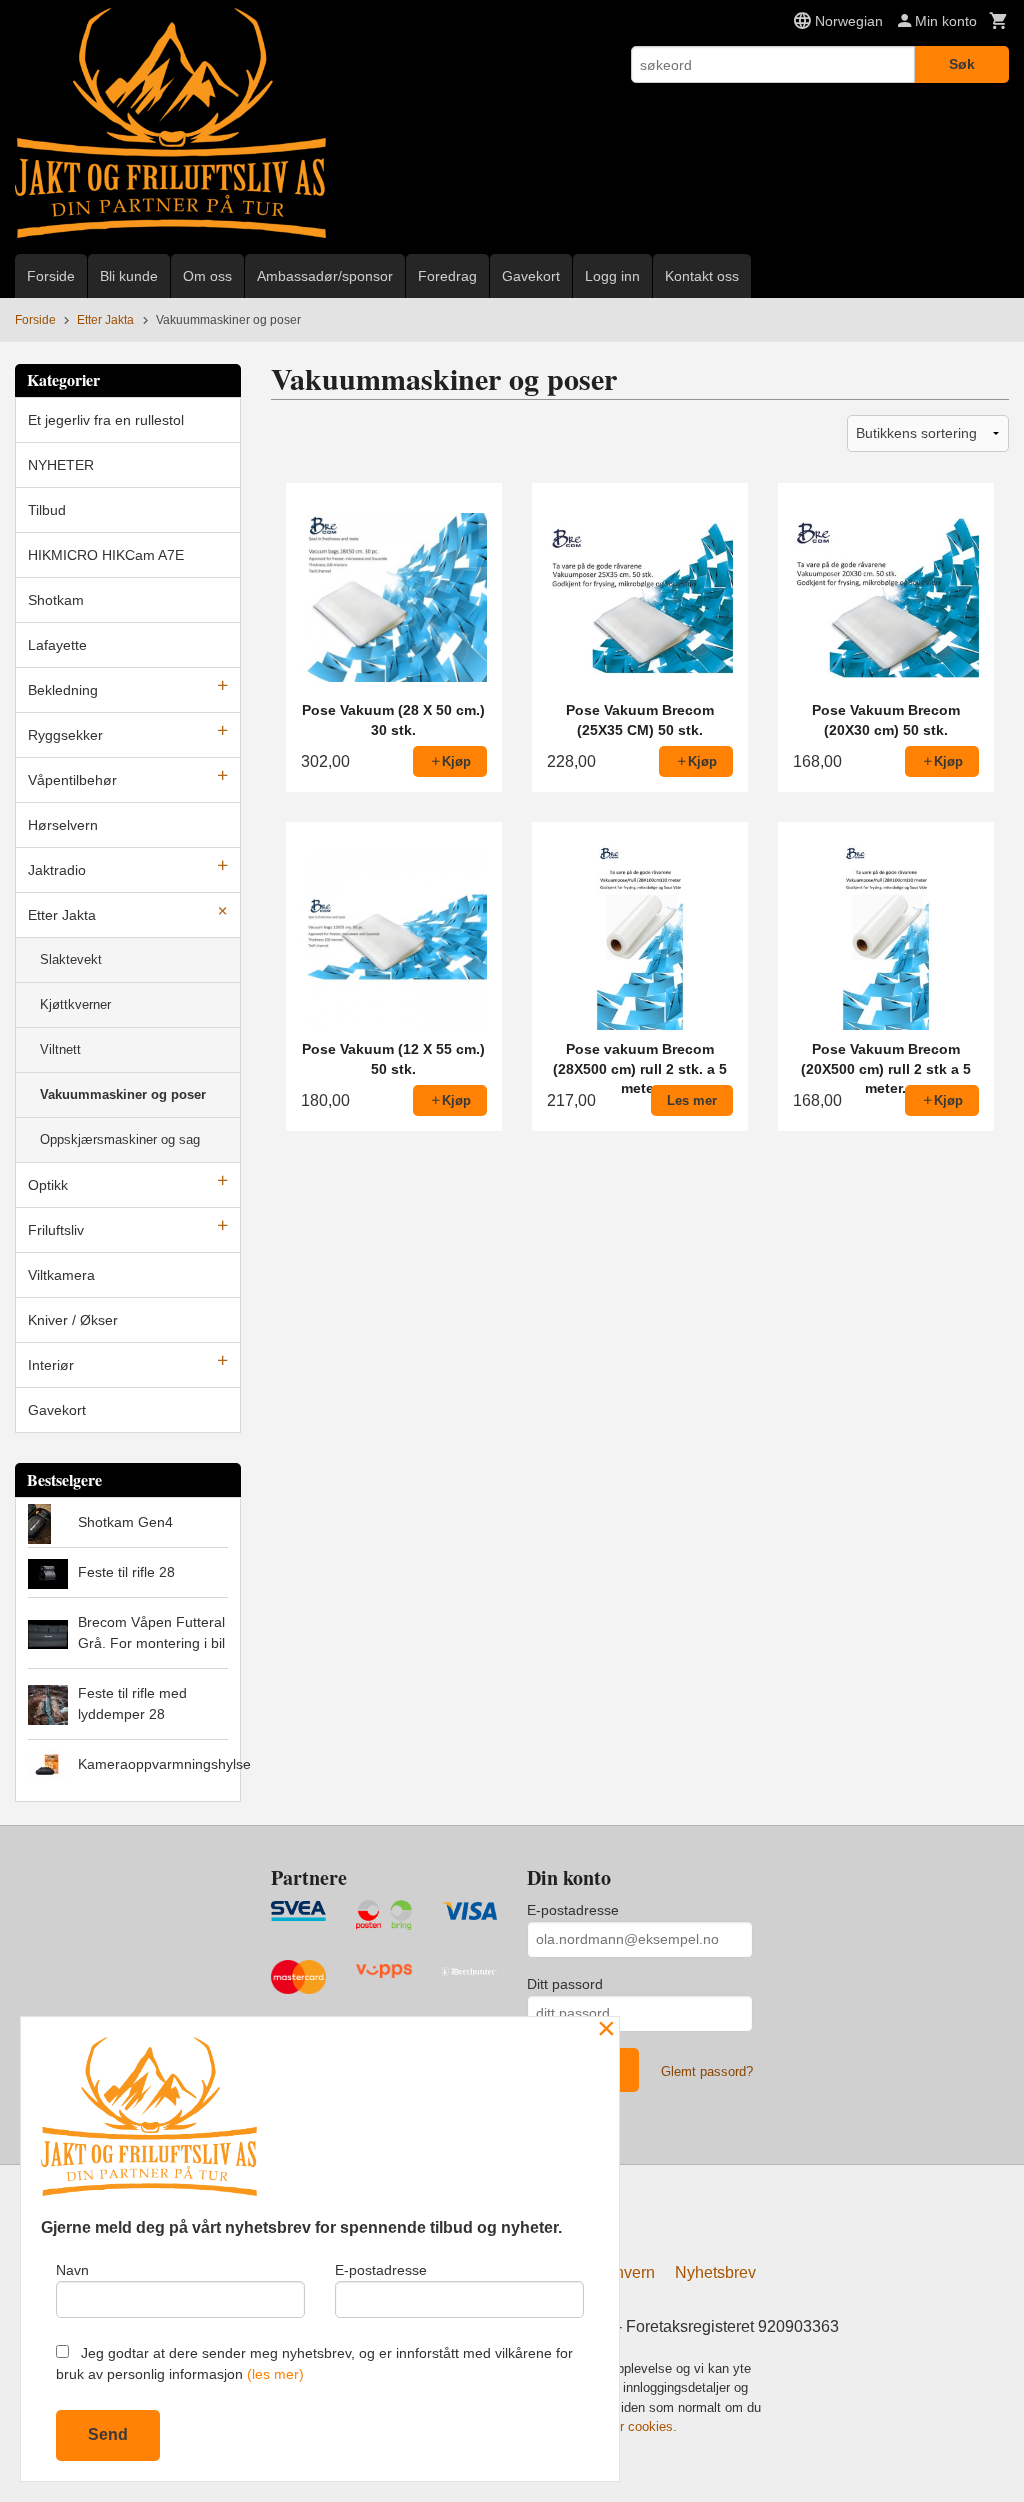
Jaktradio (57, 870)
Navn (72, 2270)
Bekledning (63, 690)
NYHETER (61, 465)
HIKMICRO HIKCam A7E (106, 555)
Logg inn (612, 276)
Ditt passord (565, 1984)
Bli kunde (129, 276)
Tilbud (47, 510)
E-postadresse (573, 1910)
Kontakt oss (702, 276)
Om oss (207, 276)
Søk (962, 64)
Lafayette (57, 645)
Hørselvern (63, 825)
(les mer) (275, 2374)
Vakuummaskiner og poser (123, 1094)
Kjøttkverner (75, 1004)
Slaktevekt (71, 959)
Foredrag (447, 276)
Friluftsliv (56, 1230)
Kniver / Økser (73, 1320)
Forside (51, 276)
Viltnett (60, 1049)
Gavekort (531, 276)
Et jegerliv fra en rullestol (106, 420)
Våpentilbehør (72, 780)
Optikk (48, 1185)
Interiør (51, 1365)
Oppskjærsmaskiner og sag (120, 1139)
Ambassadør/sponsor (325, 276)
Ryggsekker (65, 735)
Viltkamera (61, 1275)
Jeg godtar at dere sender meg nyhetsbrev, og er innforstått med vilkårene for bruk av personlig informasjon (314, 2363)
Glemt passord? (707, 2071)
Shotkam (56, 600)
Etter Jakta (62, 915)
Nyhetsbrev (715, 2272)
